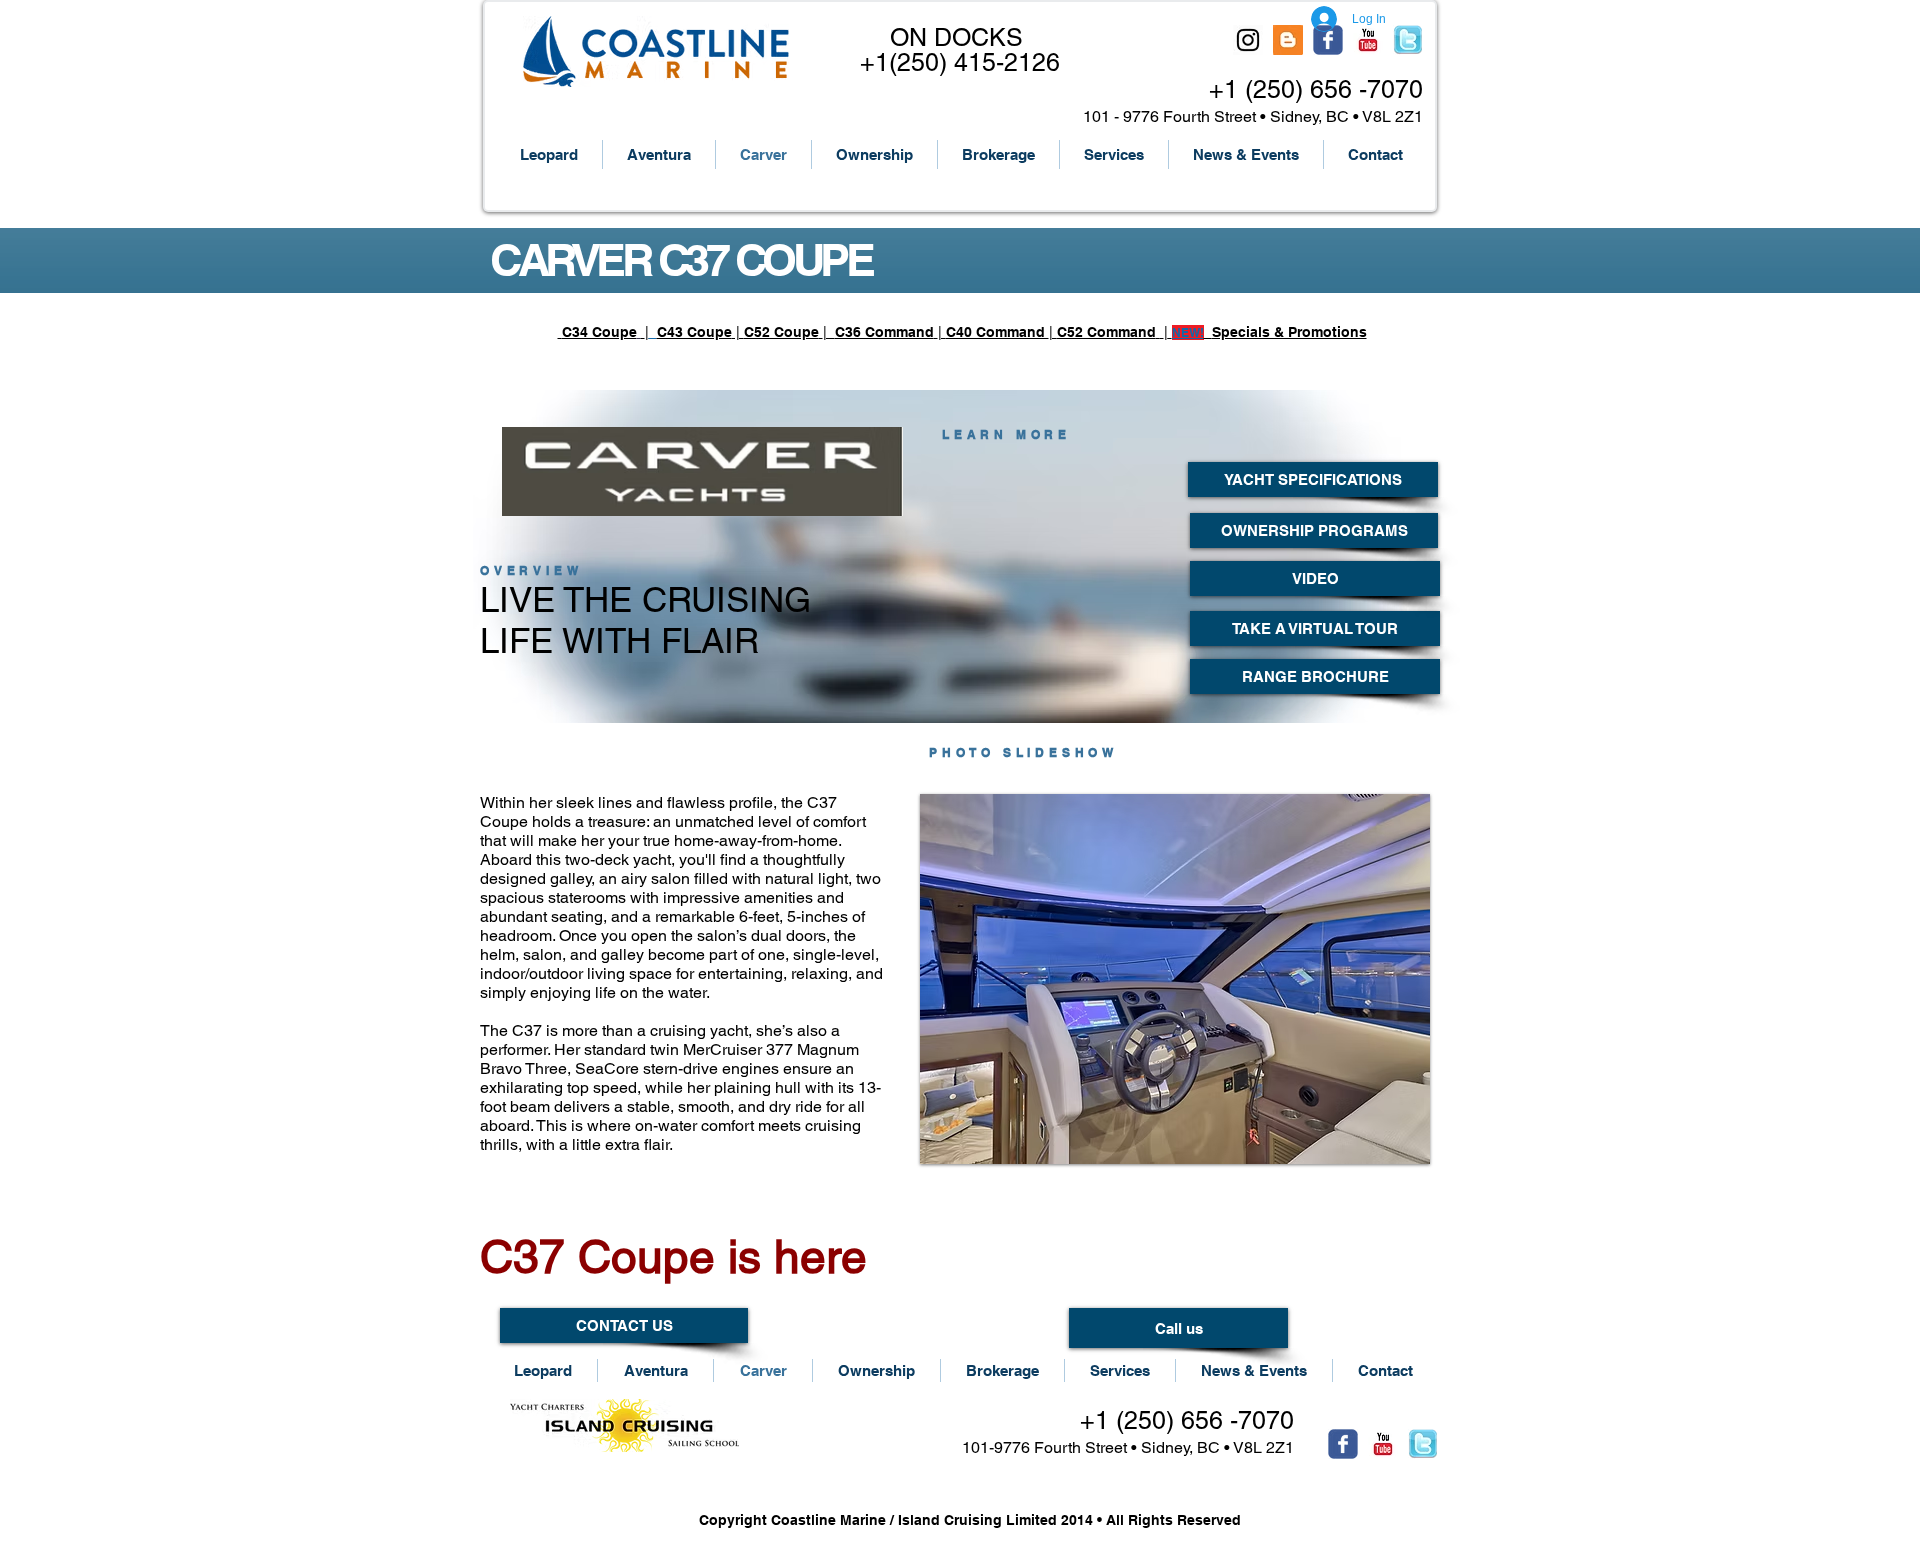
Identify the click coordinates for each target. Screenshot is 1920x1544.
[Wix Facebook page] (1328, 40)
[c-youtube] (1368, 40)
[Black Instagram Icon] (1248, 40)
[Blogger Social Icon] (1288, 40)
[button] (1175, 979)
